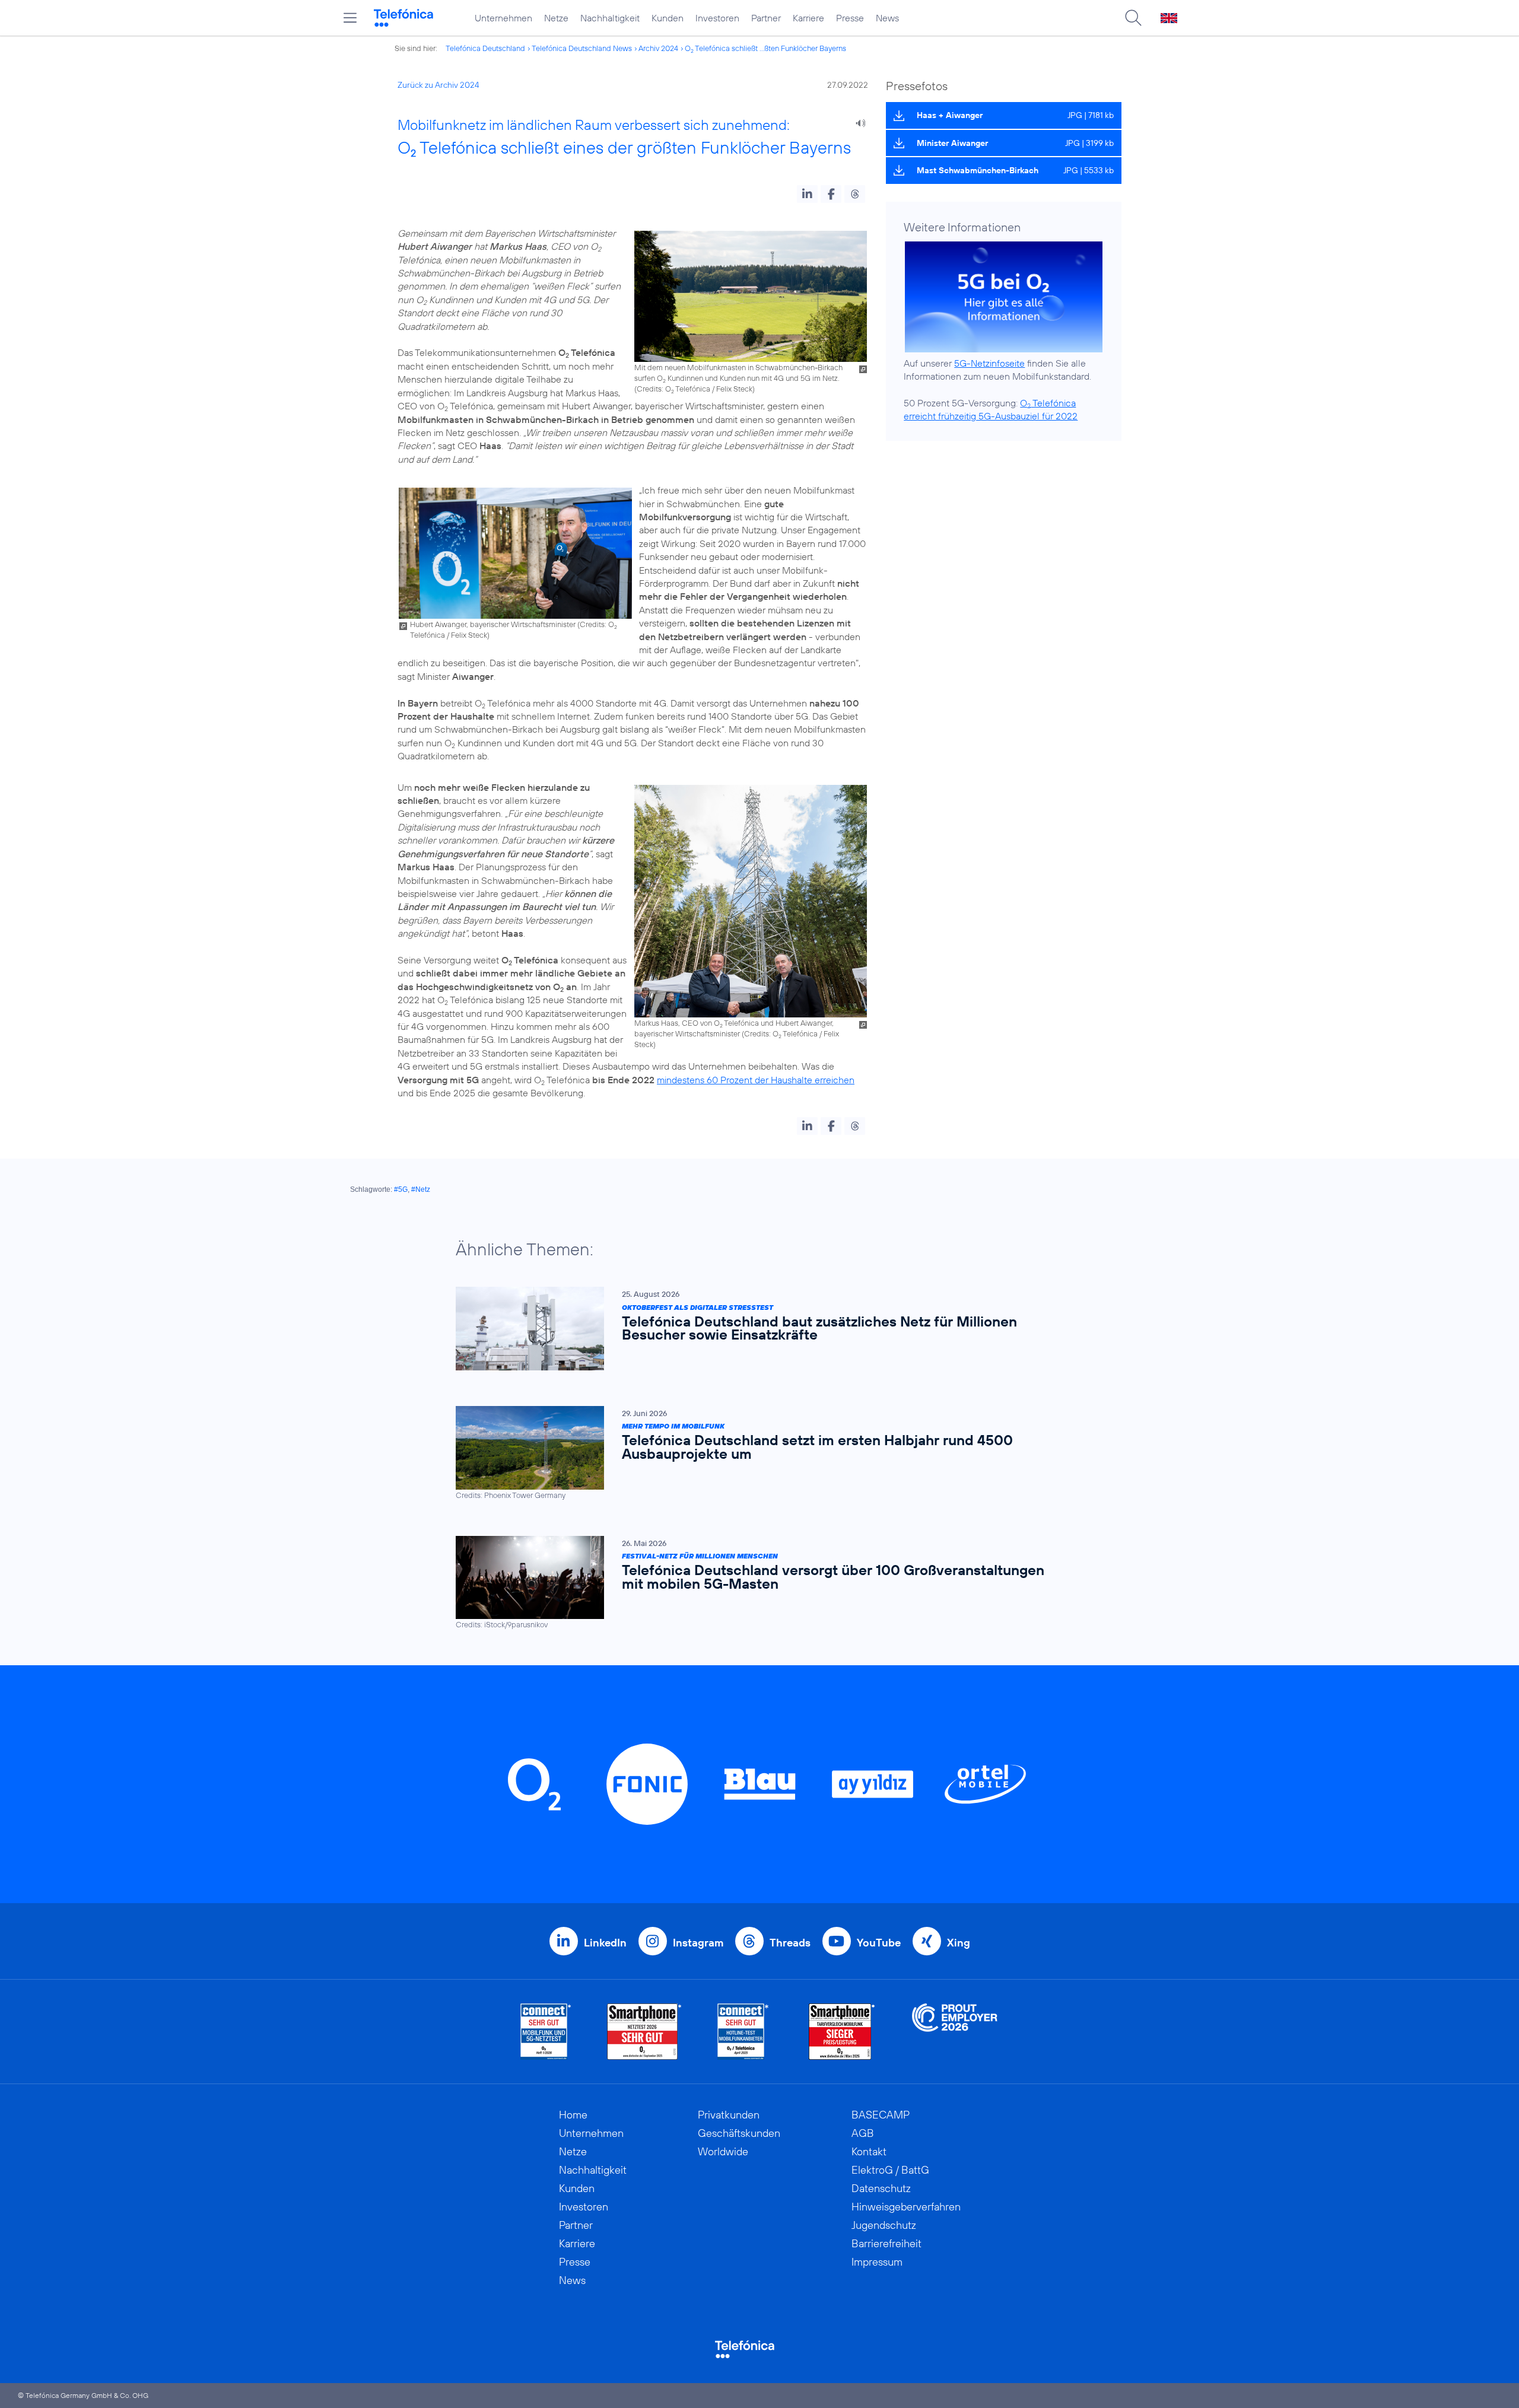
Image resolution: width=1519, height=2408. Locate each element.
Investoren (717, 18)
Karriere (808, 18)
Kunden (668, 18)
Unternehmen (503, 18)
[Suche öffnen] (1133, 18)
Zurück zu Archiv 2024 (438, 85)
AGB (863, 2133)
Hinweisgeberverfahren (906, 2207)
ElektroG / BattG (890, 2170)
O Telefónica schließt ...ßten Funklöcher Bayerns (765, 48)
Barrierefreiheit (886, 2243)
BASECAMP (881, 2115)
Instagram (698, 1943)
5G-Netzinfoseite (989, 363)
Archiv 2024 (658, 48)
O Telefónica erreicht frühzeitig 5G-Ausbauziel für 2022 (991, 409)
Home (573, 2115)
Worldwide (723, 2151)
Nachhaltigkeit (610, 18)
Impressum (877, 2262)
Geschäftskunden (739, 2133)
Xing (959, 1943)
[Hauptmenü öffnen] (350, 18)
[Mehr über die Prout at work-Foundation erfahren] (955, 2032)
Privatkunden (729, 2115)
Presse (850, 18)
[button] (807, 194)
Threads (790, 1943)
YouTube (879, 1943)
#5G (401, 1189)
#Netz (421, 1189)
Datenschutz (881, 2188)
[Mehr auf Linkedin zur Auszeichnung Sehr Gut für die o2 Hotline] (743, 2032)
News (887, 18)
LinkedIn (605, 1943)
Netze (556, 18)
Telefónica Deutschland (485, 48)
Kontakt (869, 2151)
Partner (766, 18)
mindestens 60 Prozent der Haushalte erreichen (756, 1080)
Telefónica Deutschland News (582, 48)
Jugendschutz (884, 2225)
